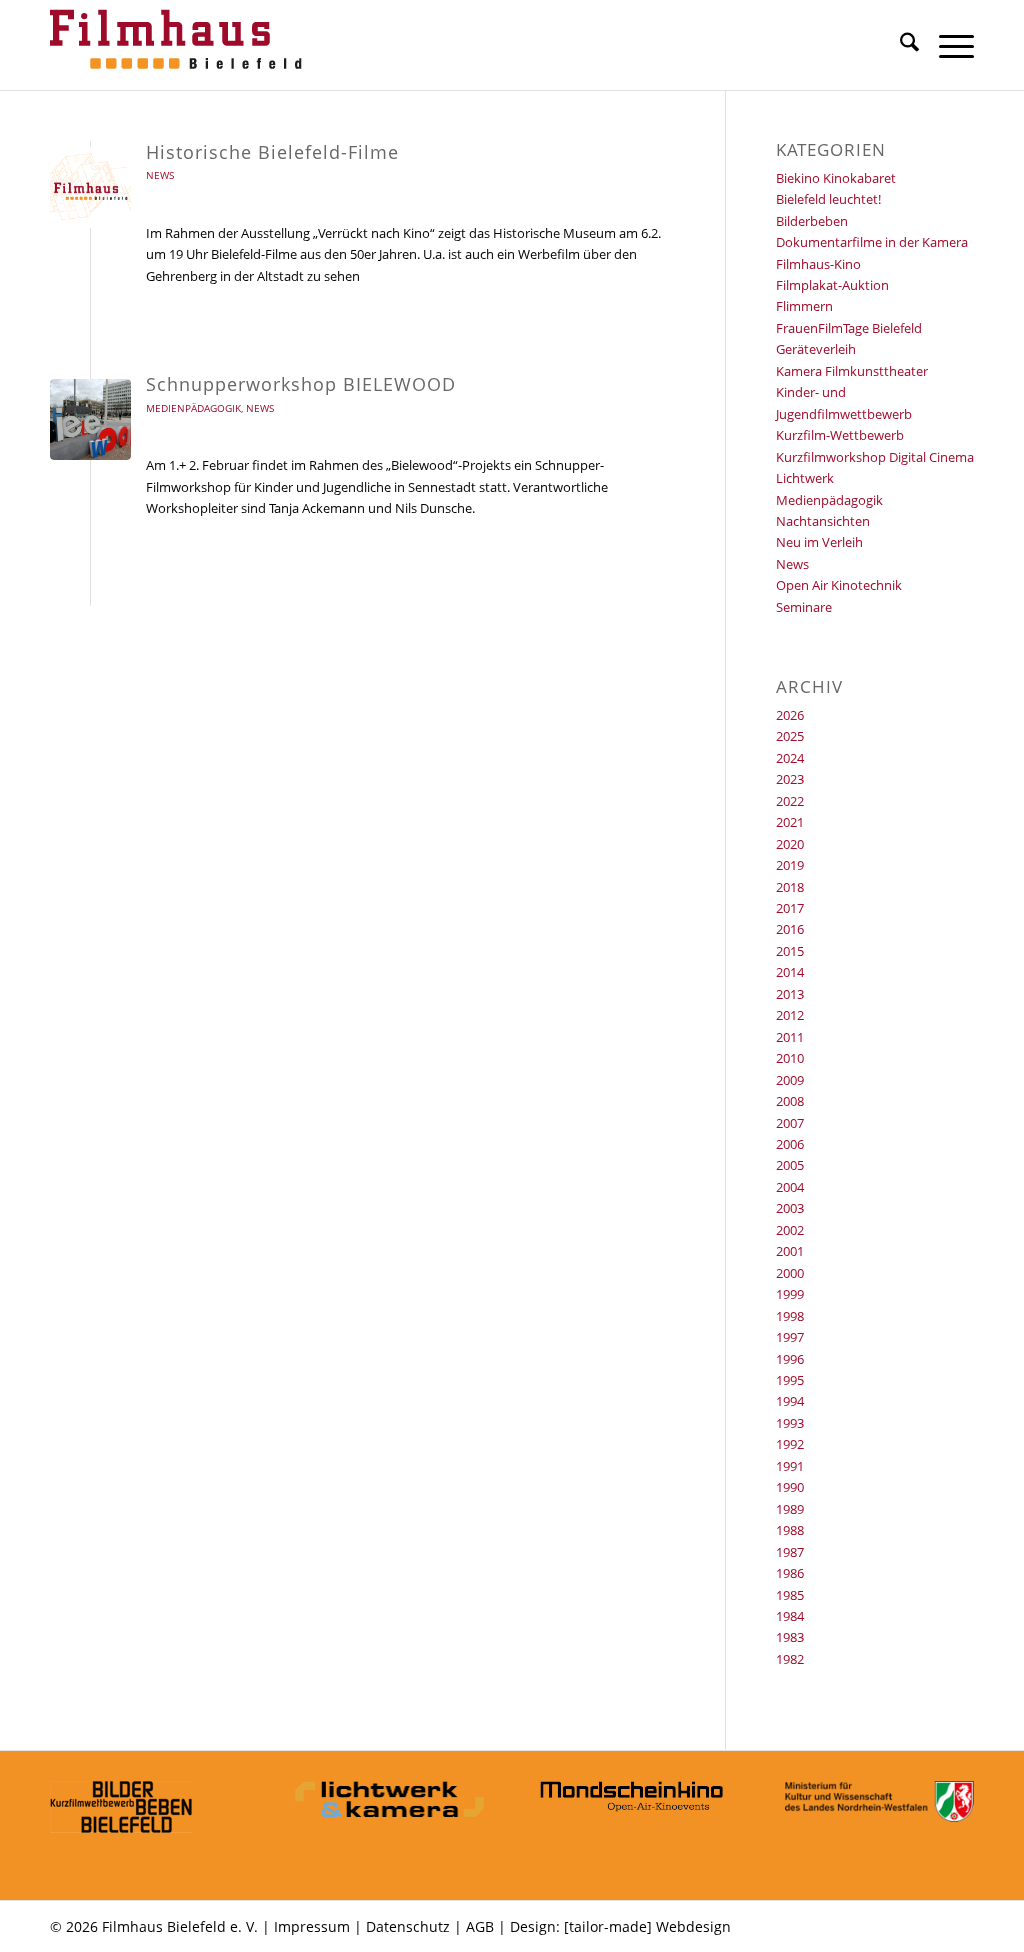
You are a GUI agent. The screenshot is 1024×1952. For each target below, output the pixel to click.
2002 (790, 1230)
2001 (790, 1251)
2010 (790, 1058)
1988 (790, 1530)
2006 (790, 1144)
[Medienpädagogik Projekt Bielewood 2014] (90, 419)
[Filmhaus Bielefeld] (180, 45)
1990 (790, 1487)
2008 (790, 1101)
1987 (790, 1552)
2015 (790, 951)
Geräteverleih (816, 349)
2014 (790, 972)
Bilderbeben (812, 221)
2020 (790, 844)
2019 (790, 865)
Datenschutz (408, 1926)
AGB (480, 1926)
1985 (790, 1595)
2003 (790, 1208)
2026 (790, 715)
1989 (790, 1509)
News (160, 175)
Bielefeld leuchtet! (828, 199)
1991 (790, 1466)
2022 (790, 801)
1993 (790, 1423)
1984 (790, 1616)
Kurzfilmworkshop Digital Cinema (875, 457)
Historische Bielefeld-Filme (272, 152)
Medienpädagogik (193, 408)
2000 (790, 1273)
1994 (790, 1401)
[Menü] (946, 45)
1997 (790, 1337)
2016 (790, 929)
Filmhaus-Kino (818, 264)
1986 (790, 1573)
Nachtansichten (823, 521)
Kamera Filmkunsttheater (852, 371)
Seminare (804, 607)
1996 (790, 1359)
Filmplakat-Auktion (832, 285)
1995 (790, 1380)
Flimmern (804, 306)
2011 (790, 1037)
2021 (790, 822)
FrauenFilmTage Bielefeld (849, 328)
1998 (790, 1316)
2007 (790, 1123)
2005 (790, 1165)
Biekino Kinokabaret (836, 178)
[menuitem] (899, 45)
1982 (790, 1659)
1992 (790, 1444)
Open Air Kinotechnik (839, 585)
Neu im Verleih (819, 542)
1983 (790, 1637)
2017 (790, 908)
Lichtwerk (805, 478)
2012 (790, 1015)
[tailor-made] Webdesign (647, 1926)
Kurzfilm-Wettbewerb (840, 435)
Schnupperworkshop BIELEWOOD (301, 384)
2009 (790, 1080)
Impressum (312, 1926)
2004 (790, 1187)
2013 (790, 994)
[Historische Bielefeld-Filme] (90, 187)
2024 (790, 758)
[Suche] (899, 45)
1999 (790, 1294)
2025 (790, 736)
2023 (790, 779)
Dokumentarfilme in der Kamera (872, 242)
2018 (790, 887)
